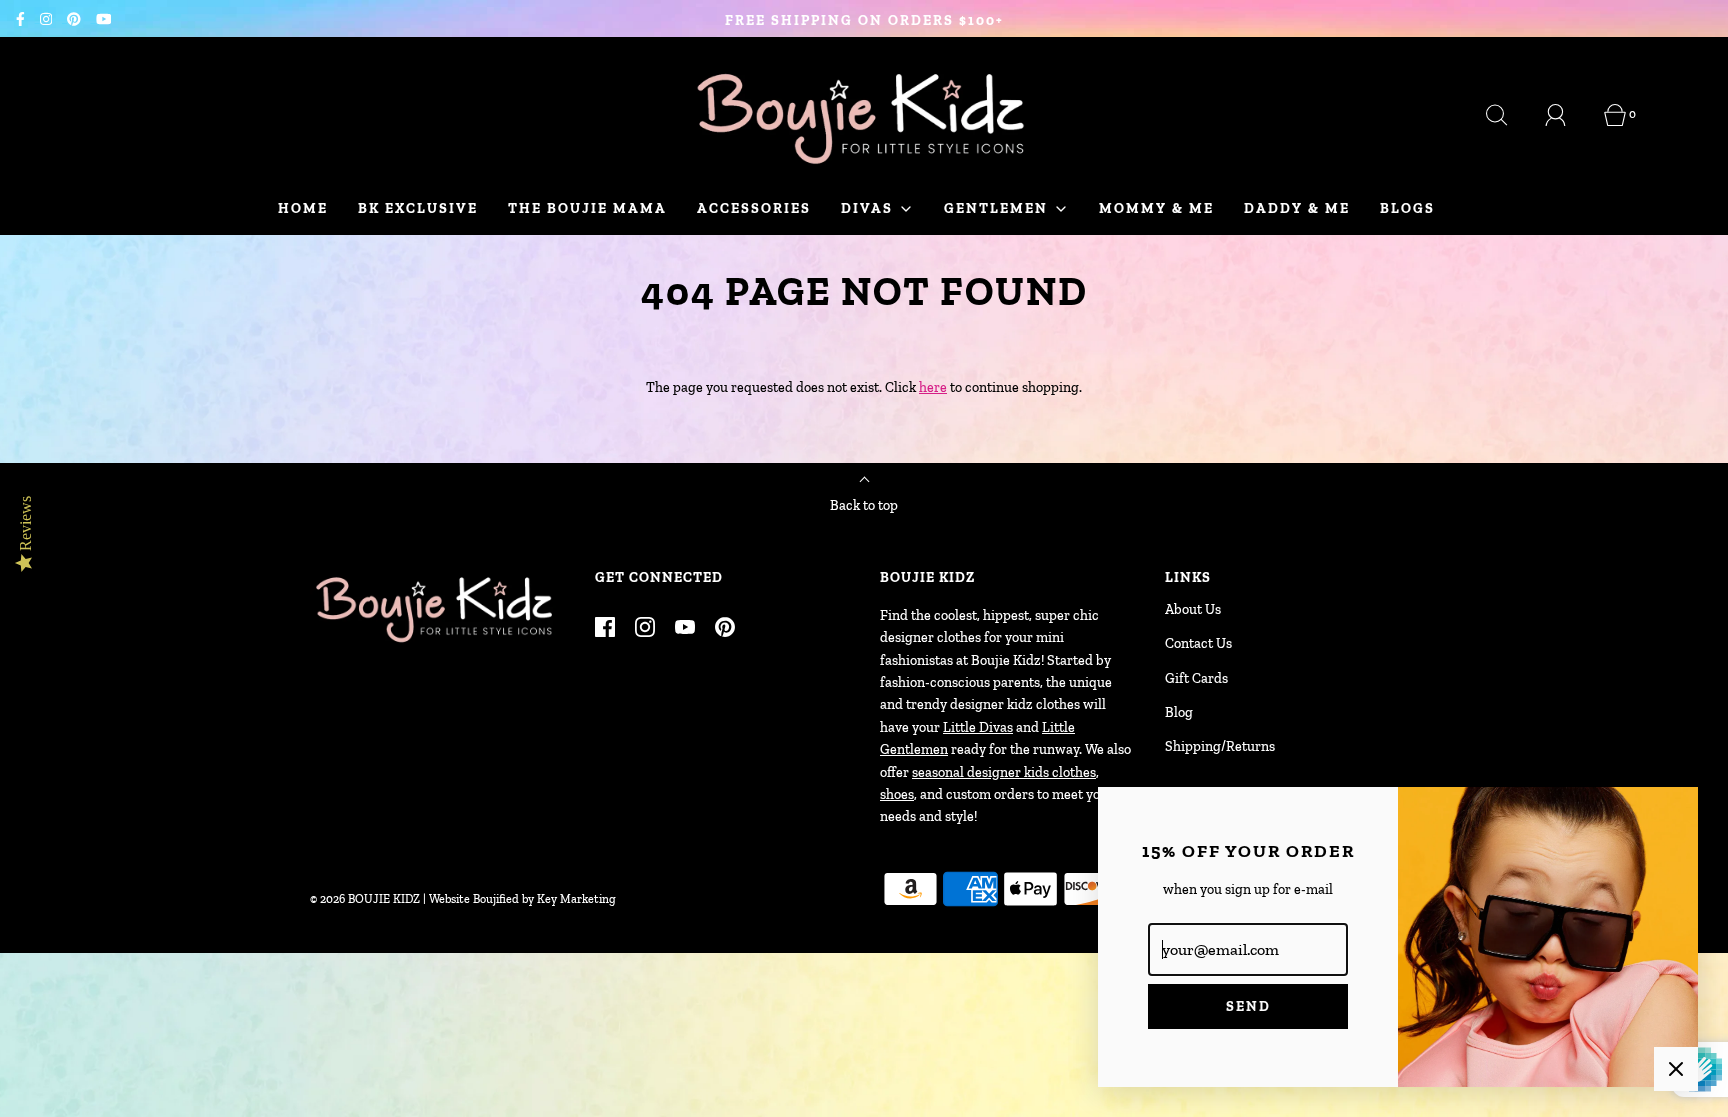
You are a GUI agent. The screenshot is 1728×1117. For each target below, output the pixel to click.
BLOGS (1407, 208)
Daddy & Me (1297, 208)
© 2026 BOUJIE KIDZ (365, 899)
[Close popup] (1676, 1069)
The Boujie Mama (587, 208)
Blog (1179, 712)
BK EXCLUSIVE (418, 208)
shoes (897, 794)
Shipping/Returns (1220, 746)
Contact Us (1198, 643)
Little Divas (978, 727)
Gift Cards (1196, 678)
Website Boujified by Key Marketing (522, 899)
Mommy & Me (1156, 208)
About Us (1193, 609)
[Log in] (1567, 115)
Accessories (754, 208)
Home (303, 208)
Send (1248, 1006)
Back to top (864, 505)
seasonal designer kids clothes (1004, 772)
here (933, 387)
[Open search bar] (1508, 115)
